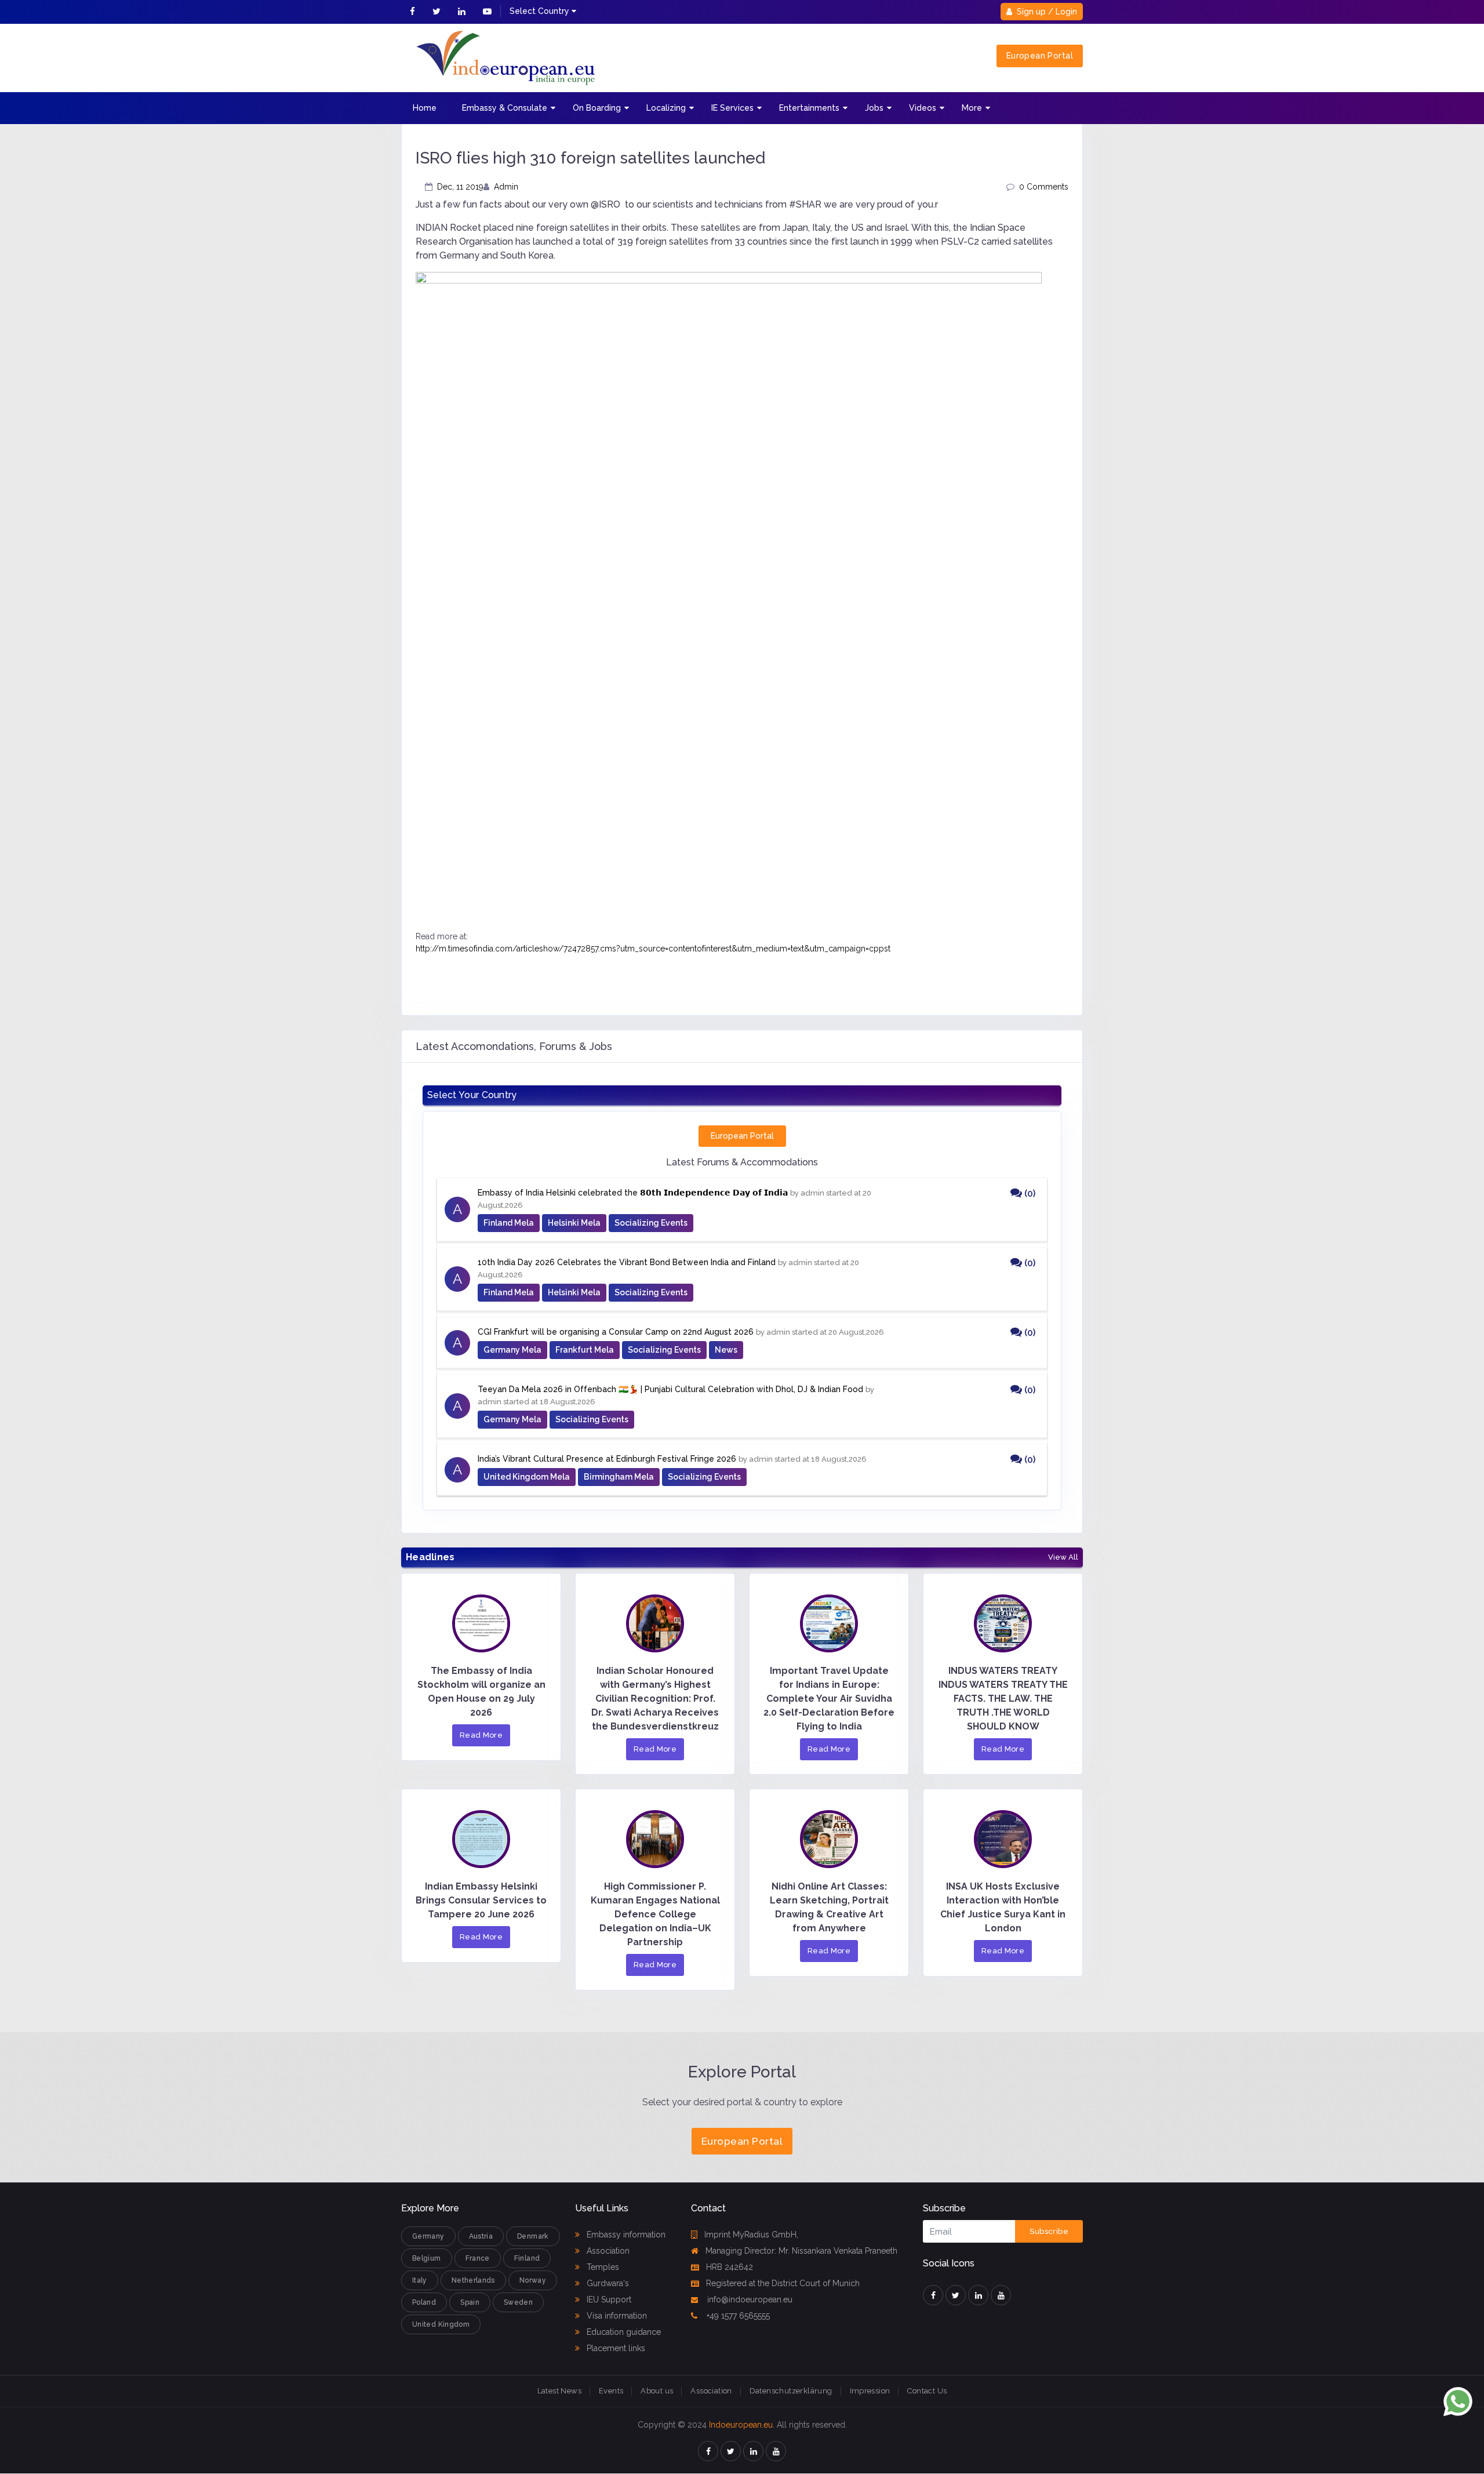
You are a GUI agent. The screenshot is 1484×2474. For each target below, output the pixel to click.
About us (657, 2391)
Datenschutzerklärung (791, 2391)
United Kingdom (441, 2324)
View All (1063, 1557)
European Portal (1040, 56)
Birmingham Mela (619, 1477)
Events (611, 2391)
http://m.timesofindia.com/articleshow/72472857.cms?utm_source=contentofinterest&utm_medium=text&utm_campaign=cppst (653, 949)
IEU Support (608, 2299)
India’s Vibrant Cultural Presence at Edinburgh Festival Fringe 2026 (607, 1459)
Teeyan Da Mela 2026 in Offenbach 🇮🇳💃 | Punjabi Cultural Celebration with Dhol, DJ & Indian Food (670, 1389)
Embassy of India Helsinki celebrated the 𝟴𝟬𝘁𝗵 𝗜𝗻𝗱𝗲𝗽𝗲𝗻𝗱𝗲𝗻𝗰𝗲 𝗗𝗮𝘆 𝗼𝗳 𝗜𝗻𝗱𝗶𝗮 (633, 1193)
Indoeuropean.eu (741, 2425)
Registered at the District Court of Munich (783, 2283)
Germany (428, 2236)
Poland (424, 2302)
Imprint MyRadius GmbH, (751, 2235)
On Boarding (597, 108)
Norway (533, 2280)
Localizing (666, 108)
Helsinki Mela (574, 1223)
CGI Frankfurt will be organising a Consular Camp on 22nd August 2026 (616, 1332)
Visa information (616, 2316)
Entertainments (809, 108)
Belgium (427, 2258)
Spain (470, 2302)
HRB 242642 (730, 2267)
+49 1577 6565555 (737, 2316)
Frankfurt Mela (585, 1350)
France (478, 2258)
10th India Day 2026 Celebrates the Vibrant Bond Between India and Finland (627, 1262)
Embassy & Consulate (505, 108)
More (972, 108)
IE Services (732, 108)
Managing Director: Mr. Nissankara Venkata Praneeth (801, 2251)
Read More (481, 1735)
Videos (923, 108)
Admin (506, 187)
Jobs (874, 108)
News (726, 1350)
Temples (602, 2267)
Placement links (615, 2348)
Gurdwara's (607, 2283)
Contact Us (927, 2391)
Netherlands (473, 2280)
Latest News (559, 2391)
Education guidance (623, 2332)
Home (425, 108)
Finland (527, 2258)
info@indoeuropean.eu (749, 2299)
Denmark (533, 2236)
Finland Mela (509, 1223)
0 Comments (1044, 187)
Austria (481, 2236)
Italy (420, 2280)
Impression (870, 2391)
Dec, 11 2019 (460, 187)
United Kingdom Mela (527, 1477)
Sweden (518, 2302)
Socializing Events (651, 1223)
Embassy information (625, 2235)
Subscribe (1049, 2231)
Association (607, 2251)
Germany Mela (512, 1350)
